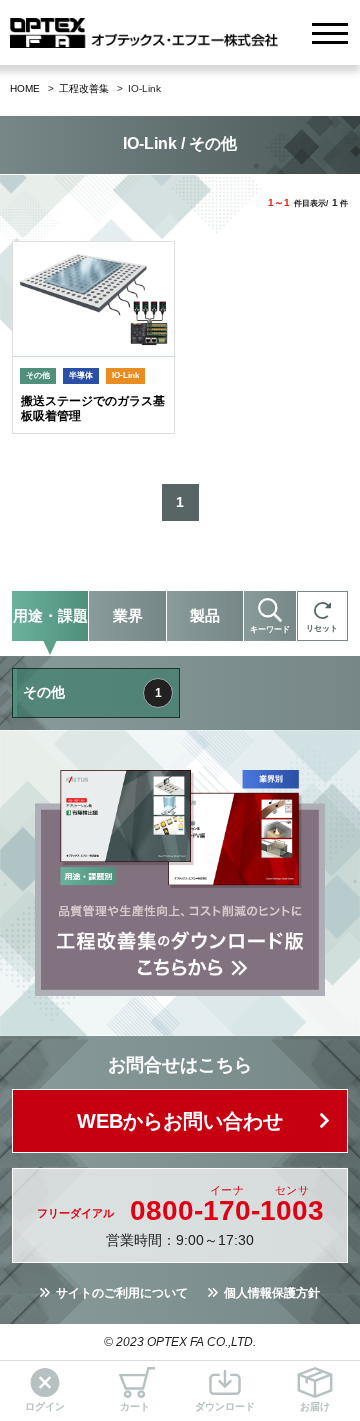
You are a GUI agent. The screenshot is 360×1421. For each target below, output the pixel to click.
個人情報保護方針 (272, 1293)
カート (135, 1406)
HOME (25, 88)
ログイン (45, 1406)
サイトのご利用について (122, 1293)
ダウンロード (225, 1406)
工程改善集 (84, 88)
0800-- (227, 1211)
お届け (315, 1406)
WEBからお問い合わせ (180, 1121)
